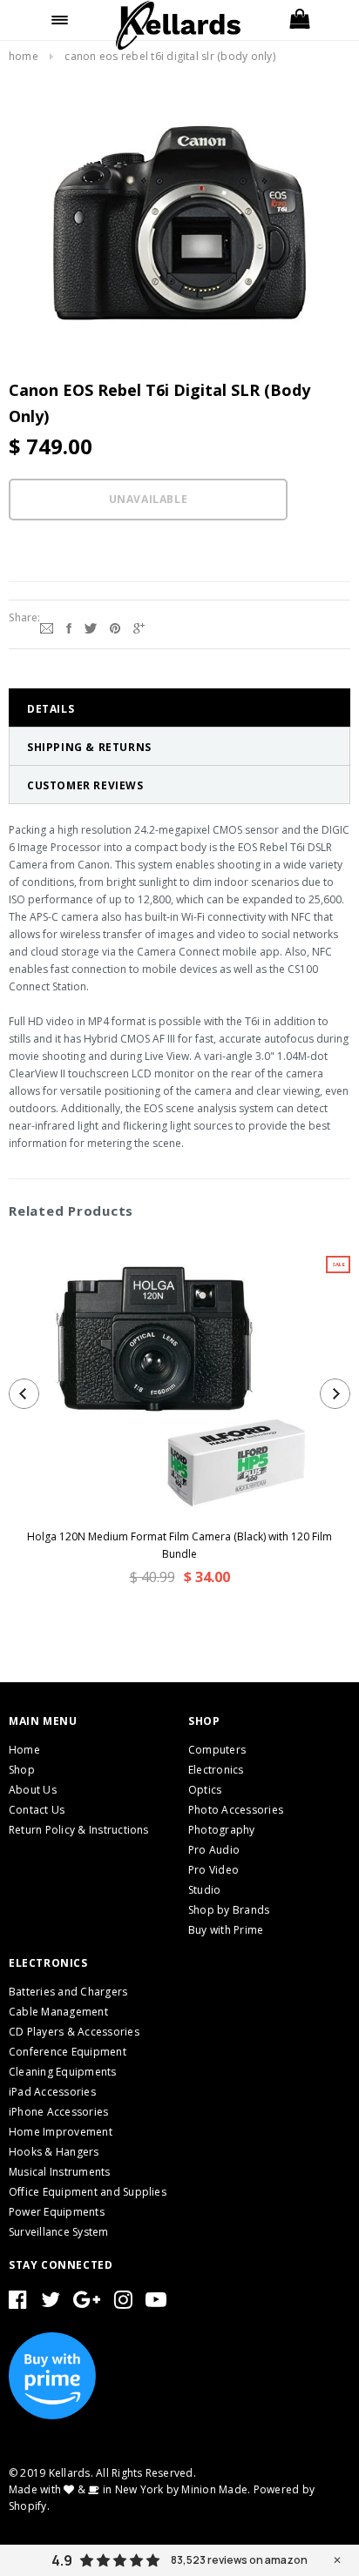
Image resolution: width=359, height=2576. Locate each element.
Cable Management (58, 2012)
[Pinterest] (115, 627)
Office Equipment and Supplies (88, 2192)
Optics (205, 1790)
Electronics (216, 1770)
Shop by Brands (229, 1910)
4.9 (62, 2560)
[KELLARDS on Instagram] (123, 2303)
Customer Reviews (85, 785)
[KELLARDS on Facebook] (18, 2303)
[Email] (47, 627)
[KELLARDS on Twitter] (51, 2303)
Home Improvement (61, 2132)
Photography (222, 1830)
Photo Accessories (236, 1810)
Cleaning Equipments (63, 2072)
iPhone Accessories (58, 2112)
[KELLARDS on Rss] (156, 2303)
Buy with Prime (226, 1930)
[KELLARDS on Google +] (87, 2303)
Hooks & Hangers (54, 2152)
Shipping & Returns (89, 747)
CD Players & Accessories (74, 2032)
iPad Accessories (52, 2092)
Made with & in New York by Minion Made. (129, 2489)
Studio (204, 1890)
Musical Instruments (60, 2172)
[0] (299, 20)
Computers (217, 1750)
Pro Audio (214, 1850)
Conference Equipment (68, 2052)
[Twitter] (91, 627)
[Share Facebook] (69, 627)
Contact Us (37, 1810)
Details (51, 709)
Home (24, 56)
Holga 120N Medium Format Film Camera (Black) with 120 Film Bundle (179, 1545)
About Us (33, 1790)
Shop (22, 1770)
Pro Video (213, 1870)
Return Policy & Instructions (79, 1830)
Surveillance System (59, 2232)
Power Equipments (57, 2212)
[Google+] (139, 627)
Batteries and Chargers (68, 1992)
